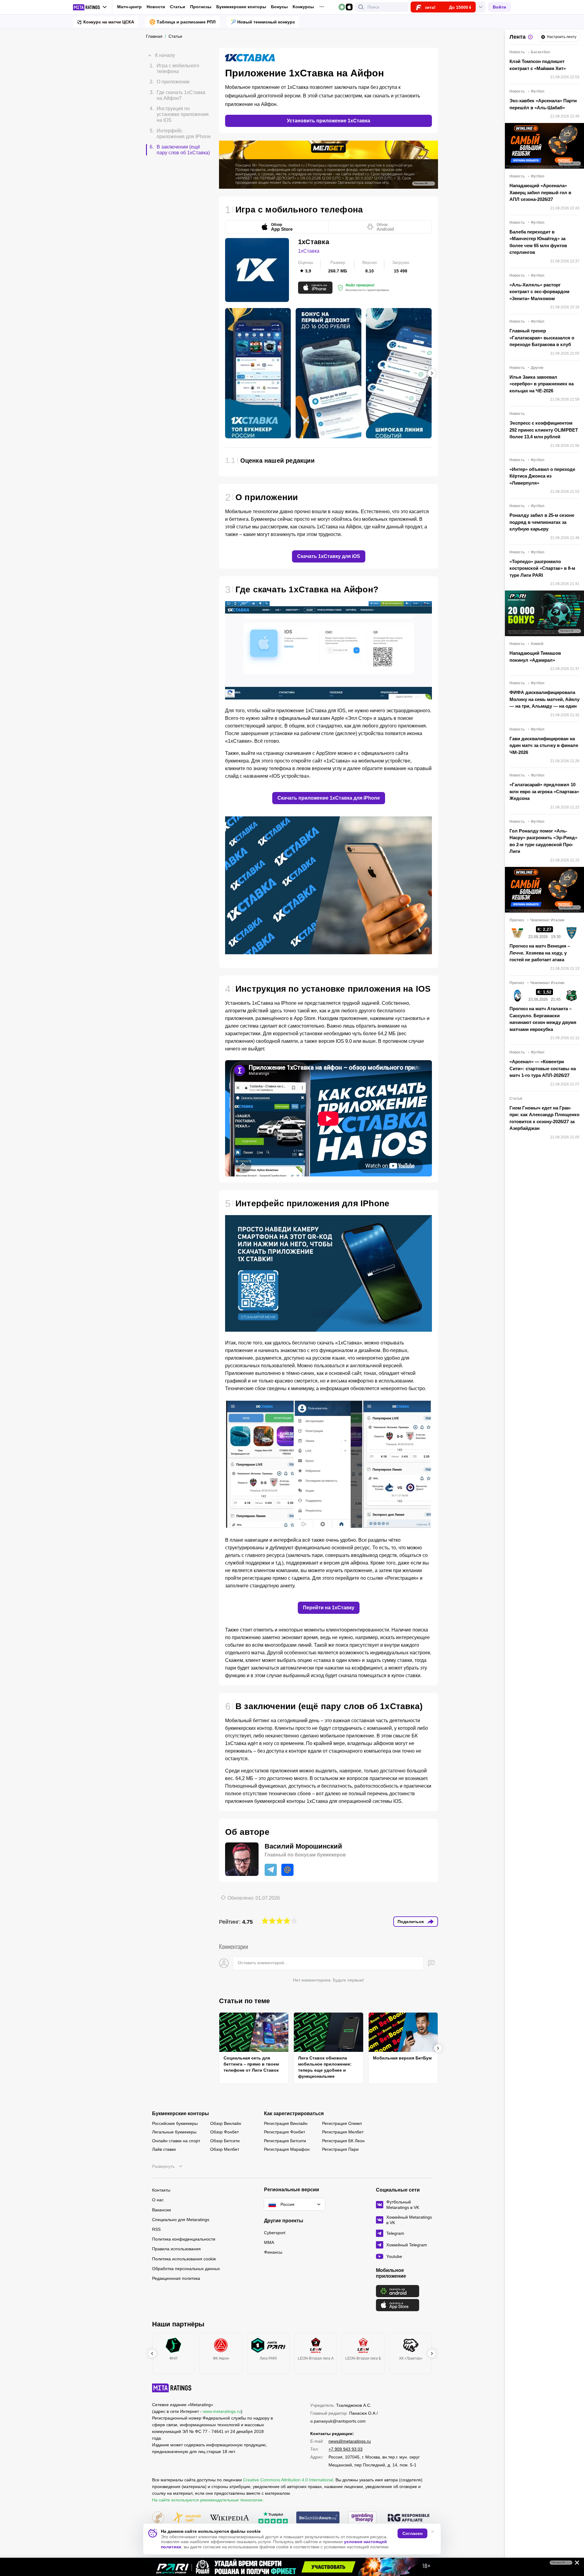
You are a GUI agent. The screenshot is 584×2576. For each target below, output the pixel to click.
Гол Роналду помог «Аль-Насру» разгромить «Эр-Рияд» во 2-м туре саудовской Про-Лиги (543, 841)
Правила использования (176, 2249)
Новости (156, 7)
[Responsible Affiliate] (408, 2518)
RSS (156, 2229)
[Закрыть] (575, 2564)
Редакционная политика (176, 2278)
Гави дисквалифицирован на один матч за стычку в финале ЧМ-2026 (544, 745)
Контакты (161, 2190)
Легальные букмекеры (174, 2132)
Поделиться (411, 1922)
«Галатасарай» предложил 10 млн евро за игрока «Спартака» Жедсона (544, 791)
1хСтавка (309, 251)
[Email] (287, 1870)
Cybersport (275, 2233)
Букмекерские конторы (241, 7)
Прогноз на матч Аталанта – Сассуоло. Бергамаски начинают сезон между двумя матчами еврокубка (543, 1019)
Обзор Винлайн (226, 2123)
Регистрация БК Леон (343, 2141)
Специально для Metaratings (181, 2220)
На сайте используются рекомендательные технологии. (208, 2500)
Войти (499, 7)
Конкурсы (303, 7)
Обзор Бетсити (225, 2141)
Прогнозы (201, 7)
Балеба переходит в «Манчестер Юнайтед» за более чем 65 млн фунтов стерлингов (538, 242)
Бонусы (279, 7)
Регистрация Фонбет (285, 2132)
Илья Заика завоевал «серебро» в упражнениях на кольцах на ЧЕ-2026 (542, 384)
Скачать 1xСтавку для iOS (329, 556)
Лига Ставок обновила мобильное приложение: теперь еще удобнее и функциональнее (325, 2067)
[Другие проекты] (90, 7)
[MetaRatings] (172, 2388)
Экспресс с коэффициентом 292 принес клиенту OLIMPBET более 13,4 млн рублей (544, 430)
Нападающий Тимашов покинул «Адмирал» (535, 657)
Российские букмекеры (175, 2123)
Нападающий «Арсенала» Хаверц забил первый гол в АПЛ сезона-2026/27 (540, 192)
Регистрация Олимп (342, 2123)
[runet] (158, 2518)
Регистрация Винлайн (286, 2123)
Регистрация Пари (340, 2149)
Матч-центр (129, 7)
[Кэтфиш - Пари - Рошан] (292, 2567)
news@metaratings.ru (350, 2441)
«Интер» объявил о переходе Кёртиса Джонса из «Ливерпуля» (542, 476)
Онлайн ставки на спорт (176, 2141)
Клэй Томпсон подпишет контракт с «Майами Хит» (538, 65)
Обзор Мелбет (225, 2149)
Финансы (273, 2252)
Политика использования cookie (184, 2259)
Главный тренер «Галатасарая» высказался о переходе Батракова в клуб (542, 338)
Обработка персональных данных (186, 2269)
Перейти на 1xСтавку (329, 1608)
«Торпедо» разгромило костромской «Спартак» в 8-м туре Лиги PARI (542, 568)
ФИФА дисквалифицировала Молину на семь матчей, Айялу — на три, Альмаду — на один (544, 699)
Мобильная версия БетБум (402, 2058)
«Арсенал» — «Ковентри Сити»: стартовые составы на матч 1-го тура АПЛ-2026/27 (543, 1068)
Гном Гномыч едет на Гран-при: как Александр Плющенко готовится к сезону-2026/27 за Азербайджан (544, 1118)
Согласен (412, 2533)
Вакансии (162, 2210)
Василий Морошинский (303, 1846)
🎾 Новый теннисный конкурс (263, 22)
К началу (165, 55)
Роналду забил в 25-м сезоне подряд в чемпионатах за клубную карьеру (542, 522)
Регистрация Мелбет (343, 2132)
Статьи (178, 7)
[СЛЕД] (432, 373)
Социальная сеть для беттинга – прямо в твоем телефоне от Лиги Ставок (251, 2064)
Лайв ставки (164, 2149)
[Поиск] (361, 7)
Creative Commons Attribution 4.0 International (288, 2480)
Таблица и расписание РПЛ (186, 22)
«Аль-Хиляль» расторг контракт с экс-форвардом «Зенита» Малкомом (539, 292)
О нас (158, 2200)
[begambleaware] (318, 2518)
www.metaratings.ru (222, 2411)
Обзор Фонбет (224, 2132)
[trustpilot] (273, 2518)
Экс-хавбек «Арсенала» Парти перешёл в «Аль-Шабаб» (543, 104)
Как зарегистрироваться (294, 2114)
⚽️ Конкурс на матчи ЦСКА (106, 22)
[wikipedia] (229, 2518)
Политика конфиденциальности (184, 2239)
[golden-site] (187, 2518)
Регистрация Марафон (287, 2149)
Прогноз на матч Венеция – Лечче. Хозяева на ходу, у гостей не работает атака (540, 953)
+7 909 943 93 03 (346, 2449)
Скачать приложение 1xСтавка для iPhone (329, 798)
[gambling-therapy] (362, 2518)
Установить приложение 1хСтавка (328, 121)
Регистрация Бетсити (285, 2141)
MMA (269, 2242)
